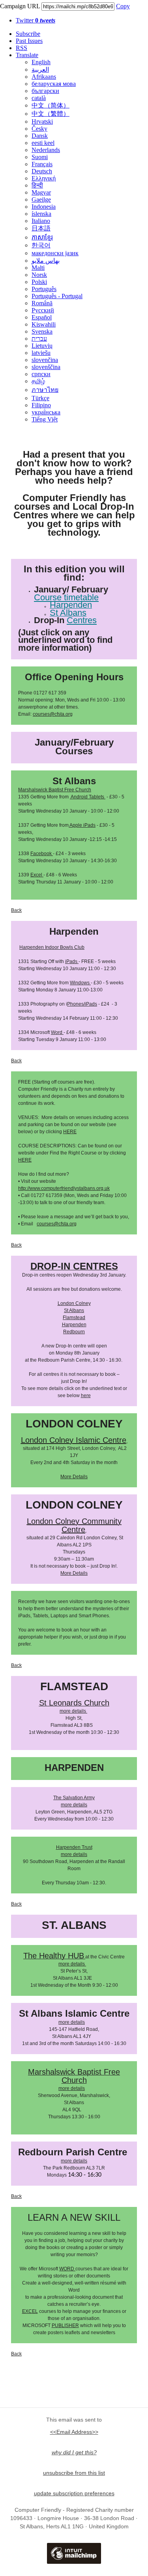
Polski (39, 282)
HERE (70, 1132)
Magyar (41, 192)
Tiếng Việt (45, 419)
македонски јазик (55, 253)
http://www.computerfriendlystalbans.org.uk (64, 1188)
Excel (37, 875)
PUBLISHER (65, 2325)
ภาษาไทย (45, 390)
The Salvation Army (74, 1798)
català (39, 98)
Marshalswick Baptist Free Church (55, 790)
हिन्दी (37, 185)
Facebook (42, 854)
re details (76, 1964)
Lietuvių (42, 346)
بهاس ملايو (46, 261)
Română (42, 303)
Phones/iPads (82, 1004)
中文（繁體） (51, 114)
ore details (75, 1711)
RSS (22, 48)
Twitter (36, 20)
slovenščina (46, 367)
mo (62, 1964)
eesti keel (43, 143)
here (86, 1396)
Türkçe (40, 398)
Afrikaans (44, 77)
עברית (39, 339)
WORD (67, 2269)
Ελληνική (44, 178)
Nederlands (46, 150)
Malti (38, 268)
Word (57, 1032)
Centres (82, 620)
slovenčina (45, 360)
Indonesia (44, 207)
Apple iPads (82, 825)
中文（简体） (51, 105)
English (41, 62)
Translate (27, 55)
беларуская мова (54, 84)
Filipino (41, 405)
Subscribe (28, 34)
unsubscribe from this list (74, 2473)
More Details (74, 1477)
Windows (80, 983)
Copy (123, 6)
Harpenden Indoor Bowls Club (52, 947)
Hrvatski (42, 122)
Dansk (40, 136)
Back (16, 910)
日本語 (41, 228)
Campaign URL (20, 6)
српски (41, 374)
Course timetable (66, 597)
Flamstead (74, 1318)
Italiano (41, 221)
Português (44, 289)
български (45, 91)
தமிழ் (38, 381)
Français (42, 164)
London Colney (74, 1303)
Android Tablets (87, 797)
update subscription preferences (74, 2493)
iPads (72, 961)
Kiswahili (44, 324)
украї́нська (46, 412)
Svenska (42, 331)
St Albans (74, 1310)
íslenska (41, 214)
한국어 (41, 245)
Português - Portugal (57, 296)
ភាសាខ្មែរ (42, 237)
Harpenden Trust (74, 1847)
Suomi (40, 157)
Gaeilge (41, 200)
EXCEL (30, 2311)
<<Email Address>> (74, 2432)
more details (74, 1805)
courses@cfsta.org (53, 714)
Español (42, 317)
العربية (40, 70)
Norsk (39, 275)
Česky (39, 129)
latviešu (41, 353)
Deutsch (42, 171)
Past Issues (29, 41)
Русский (43, 310)
